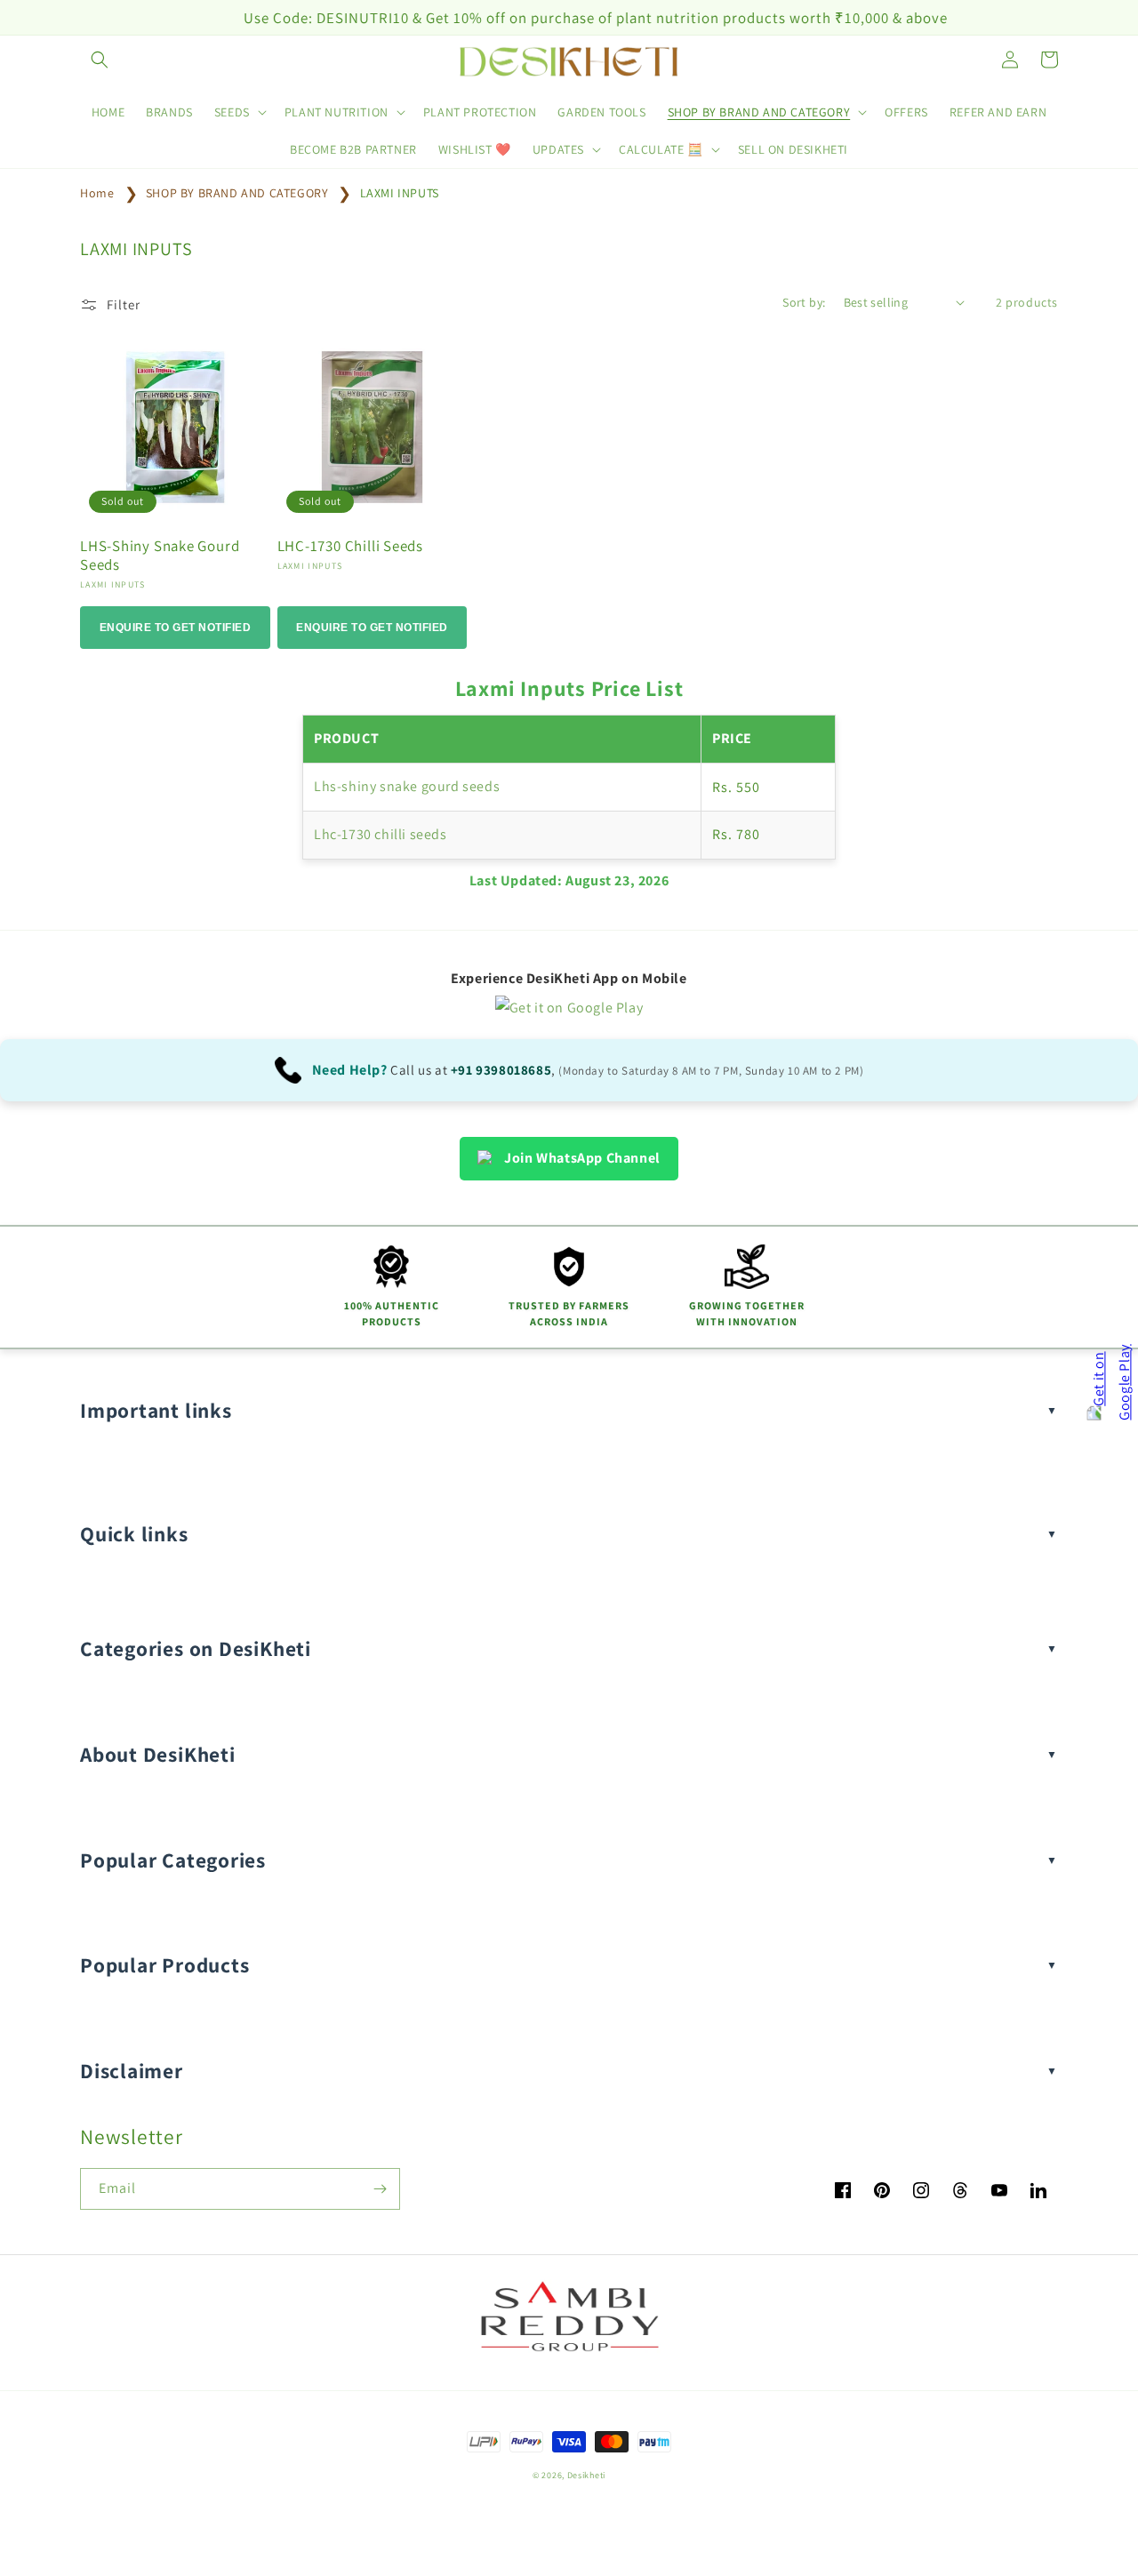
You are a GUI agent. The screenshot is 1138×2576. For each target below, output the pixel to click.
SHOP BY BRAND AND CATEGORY (239, 193)
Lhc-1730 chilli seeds (381, 834)
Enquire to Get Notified (176, 628)
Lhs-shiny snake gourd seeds (407, 786)
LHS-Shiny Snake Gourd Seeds (160, 556)
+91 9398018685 (501, 1070)
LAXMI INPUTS (400, 193)
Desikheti (586, 2475)
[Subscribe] (380, 2189)
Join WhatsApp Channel (582, 1158)
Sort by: (804, 302)
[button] (100, 60)
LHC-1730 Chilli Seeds (350, 546)
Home (97, 193)
